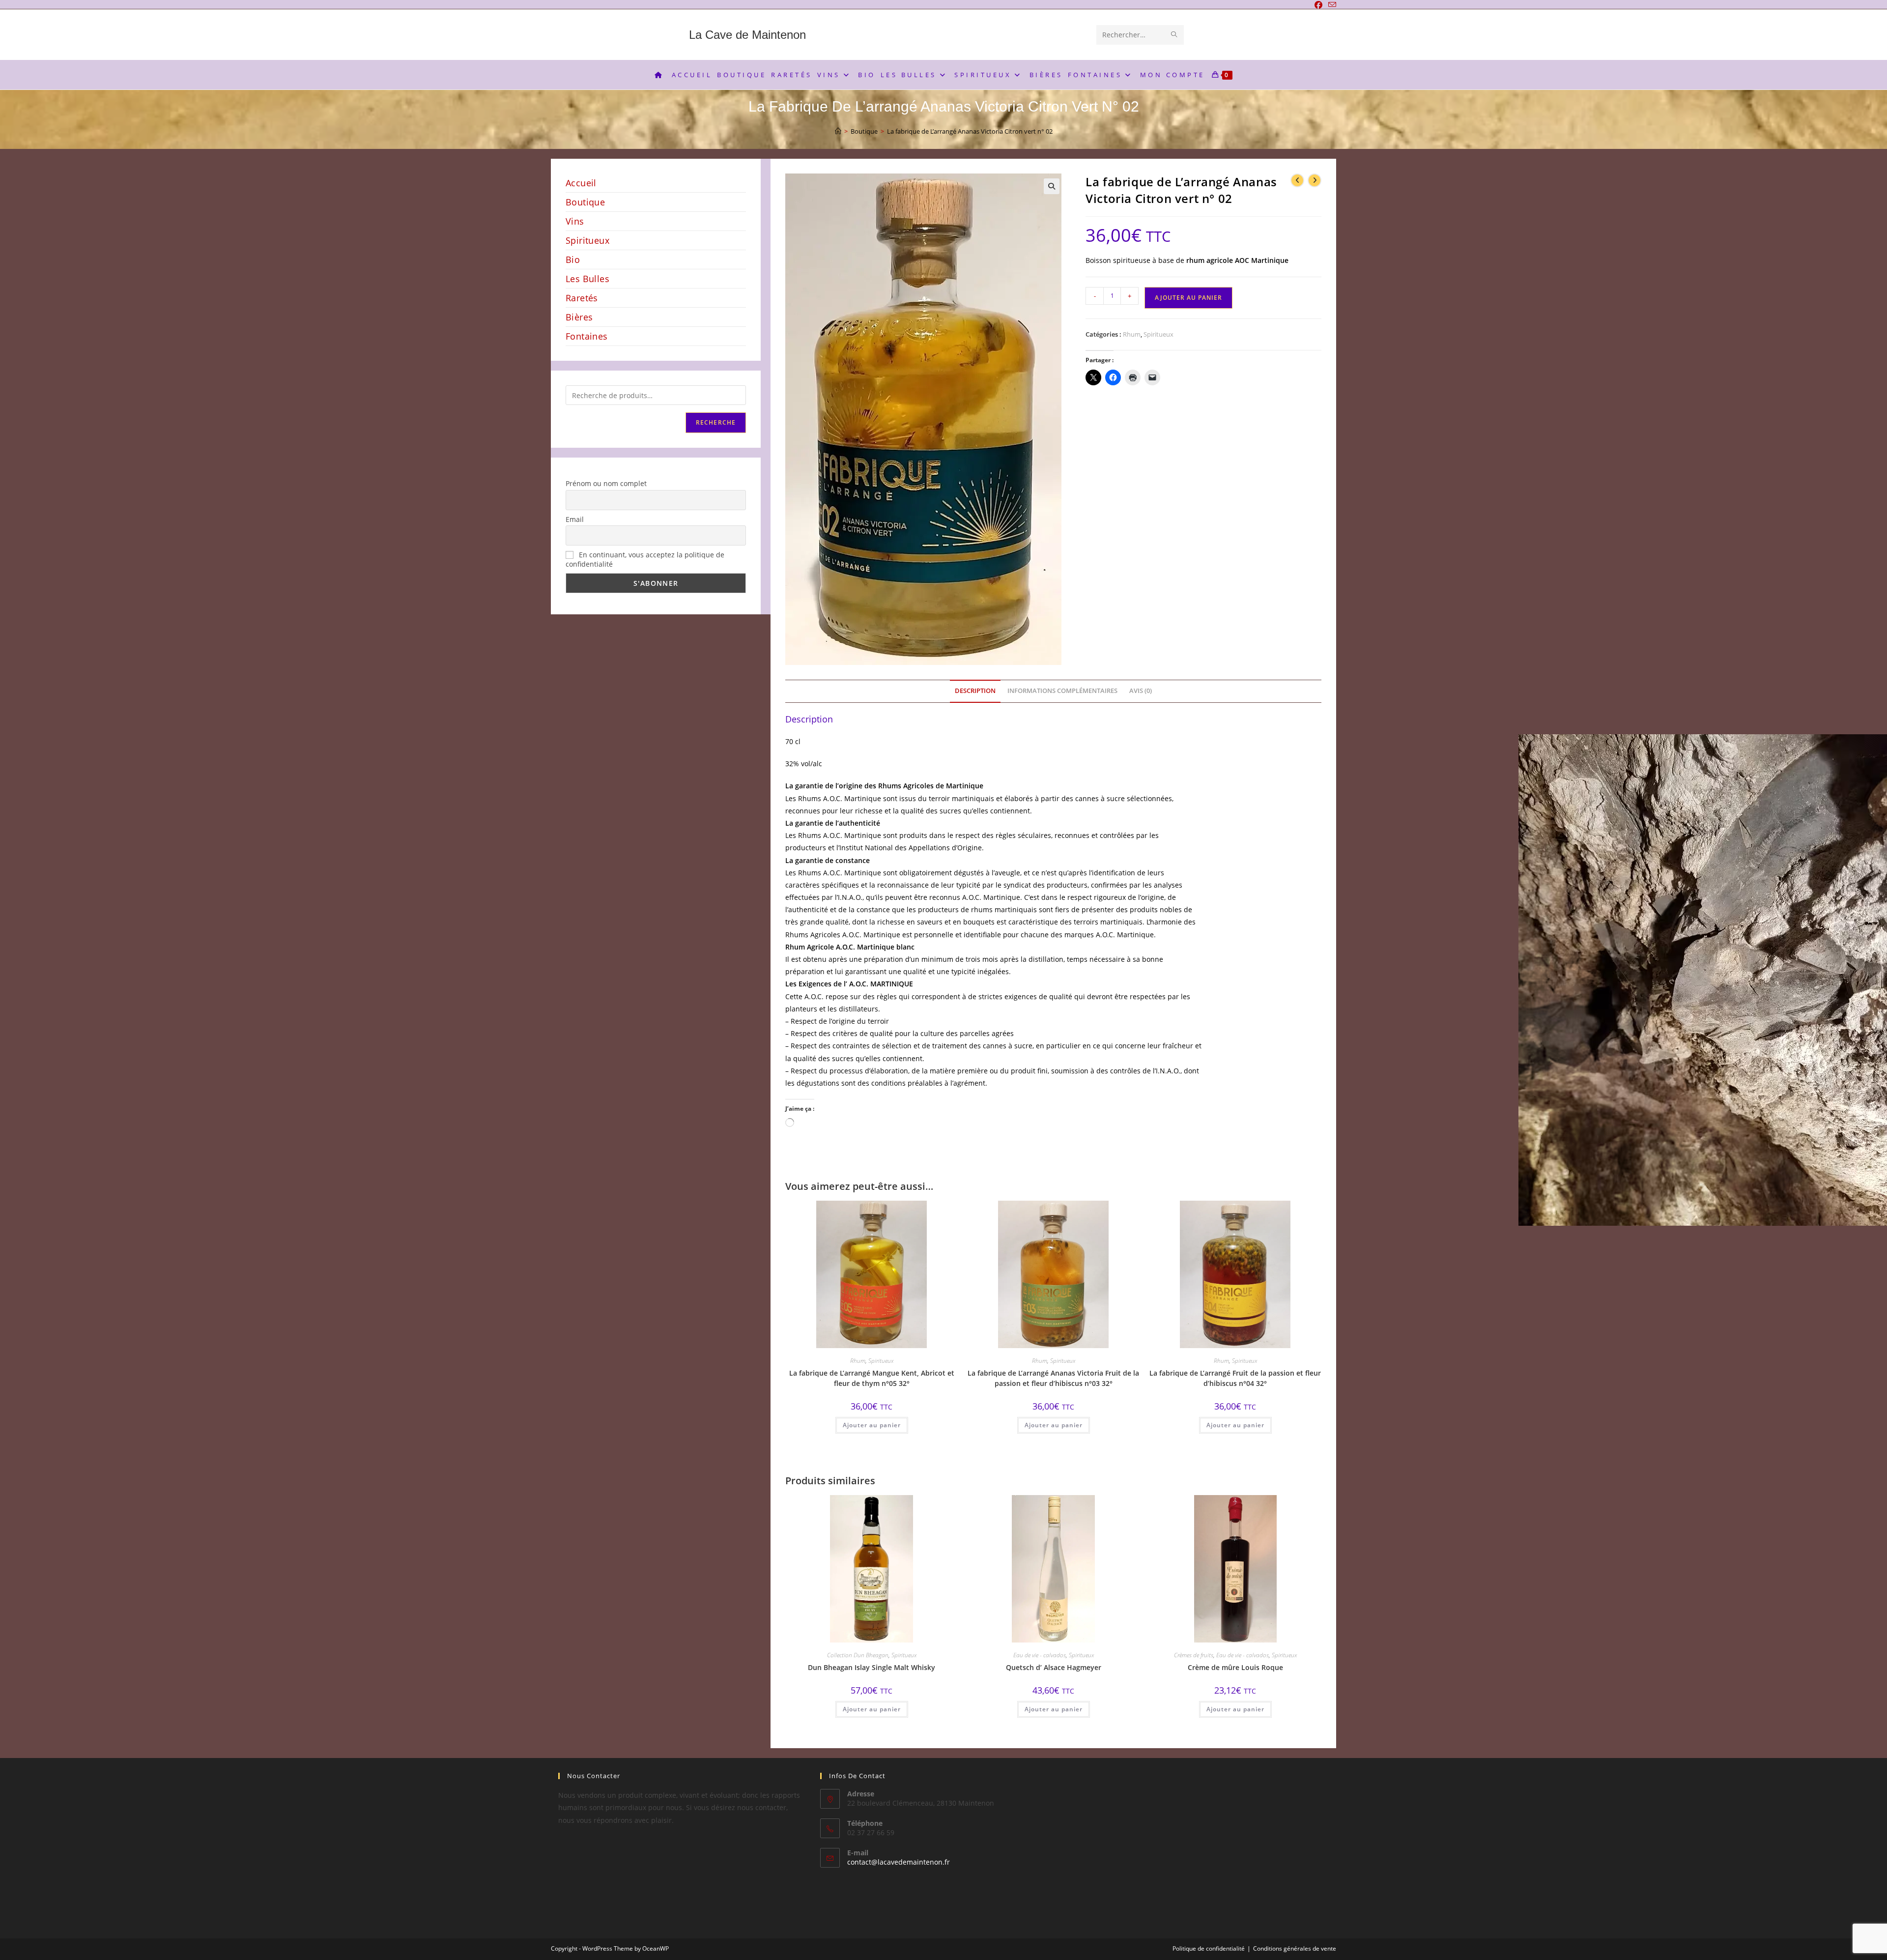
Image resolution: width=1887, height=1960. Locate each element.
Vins (575, 221)
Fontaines (587, 336)
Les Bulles (587, 279)
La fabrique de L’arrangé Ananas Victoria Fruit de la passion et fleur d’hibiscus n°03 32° (1053, 1378)
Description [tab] (975, 691)
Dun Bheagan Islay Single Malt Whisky (872, 1667)
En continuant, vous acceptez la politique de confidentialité (645, 559)
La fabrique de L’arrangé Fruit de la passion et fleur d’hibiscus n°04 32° (1235, 1378)
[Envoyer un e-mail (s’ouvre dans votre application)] (1331, 5)
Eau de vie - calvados (1040, 1655)
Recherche (716, 422)
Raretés (582, 298)
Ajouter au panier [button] (872, 1425)
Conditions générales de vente (1295, 1948)
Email (575, 519)
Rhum (1132, 334)
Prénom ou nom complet (606, 483)
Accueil (581, 183)
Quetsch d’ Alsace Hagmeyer (1054, 1667)
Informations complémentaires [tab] (1062, 691)
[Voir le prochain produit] (1315, 180)
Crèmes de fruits (1194, 1655)
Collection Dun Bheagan (858, 1655)
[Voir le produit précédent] (1297, 180)
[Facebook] (1318, 5)
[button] (1052, 186)
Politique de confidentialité (1209, 1948)
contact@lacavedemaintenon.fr (899, 1862)
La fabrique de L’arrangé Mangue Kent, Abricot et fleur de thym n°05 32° (872, 1378)
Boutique (585, 202)
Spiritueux (1158, 334)
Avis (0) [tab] (1141, 691)
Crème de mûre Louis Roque (1235, 1667)
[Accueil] (838, 131)
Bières (579, 317)
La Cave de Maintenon (747, 35)
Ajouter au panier (1188, 298)
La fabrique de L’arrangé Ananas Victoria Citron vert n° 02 (970, 131)
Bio (573, 259)
